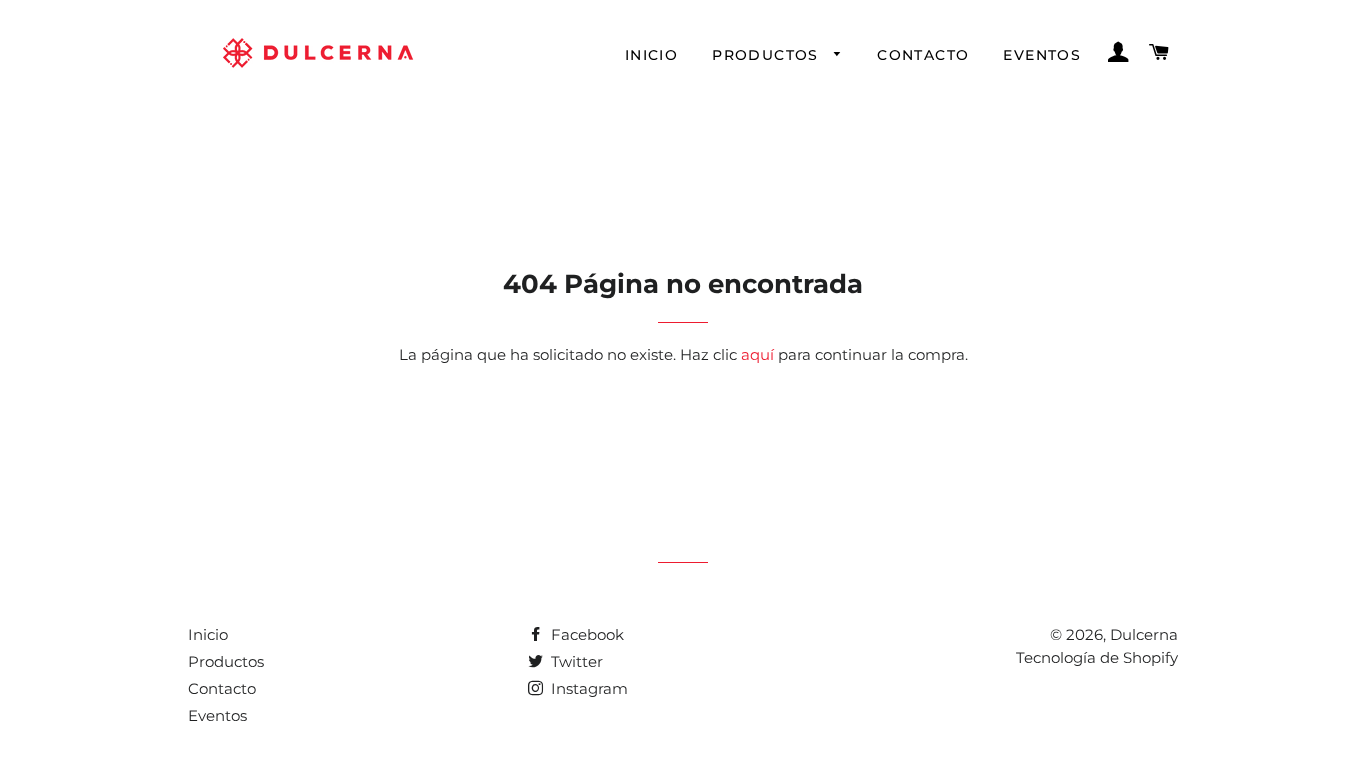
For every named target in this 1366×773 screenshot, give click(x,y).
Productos (768, 55)
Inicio (651, 55)
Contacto (923, 55)
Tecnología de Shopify (1097, 657)
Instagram (587, 688)
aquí (757, 354)
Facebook (585, 634)
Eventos (1042, 55)
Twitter (575, 661)
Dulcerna (1144, 634)
